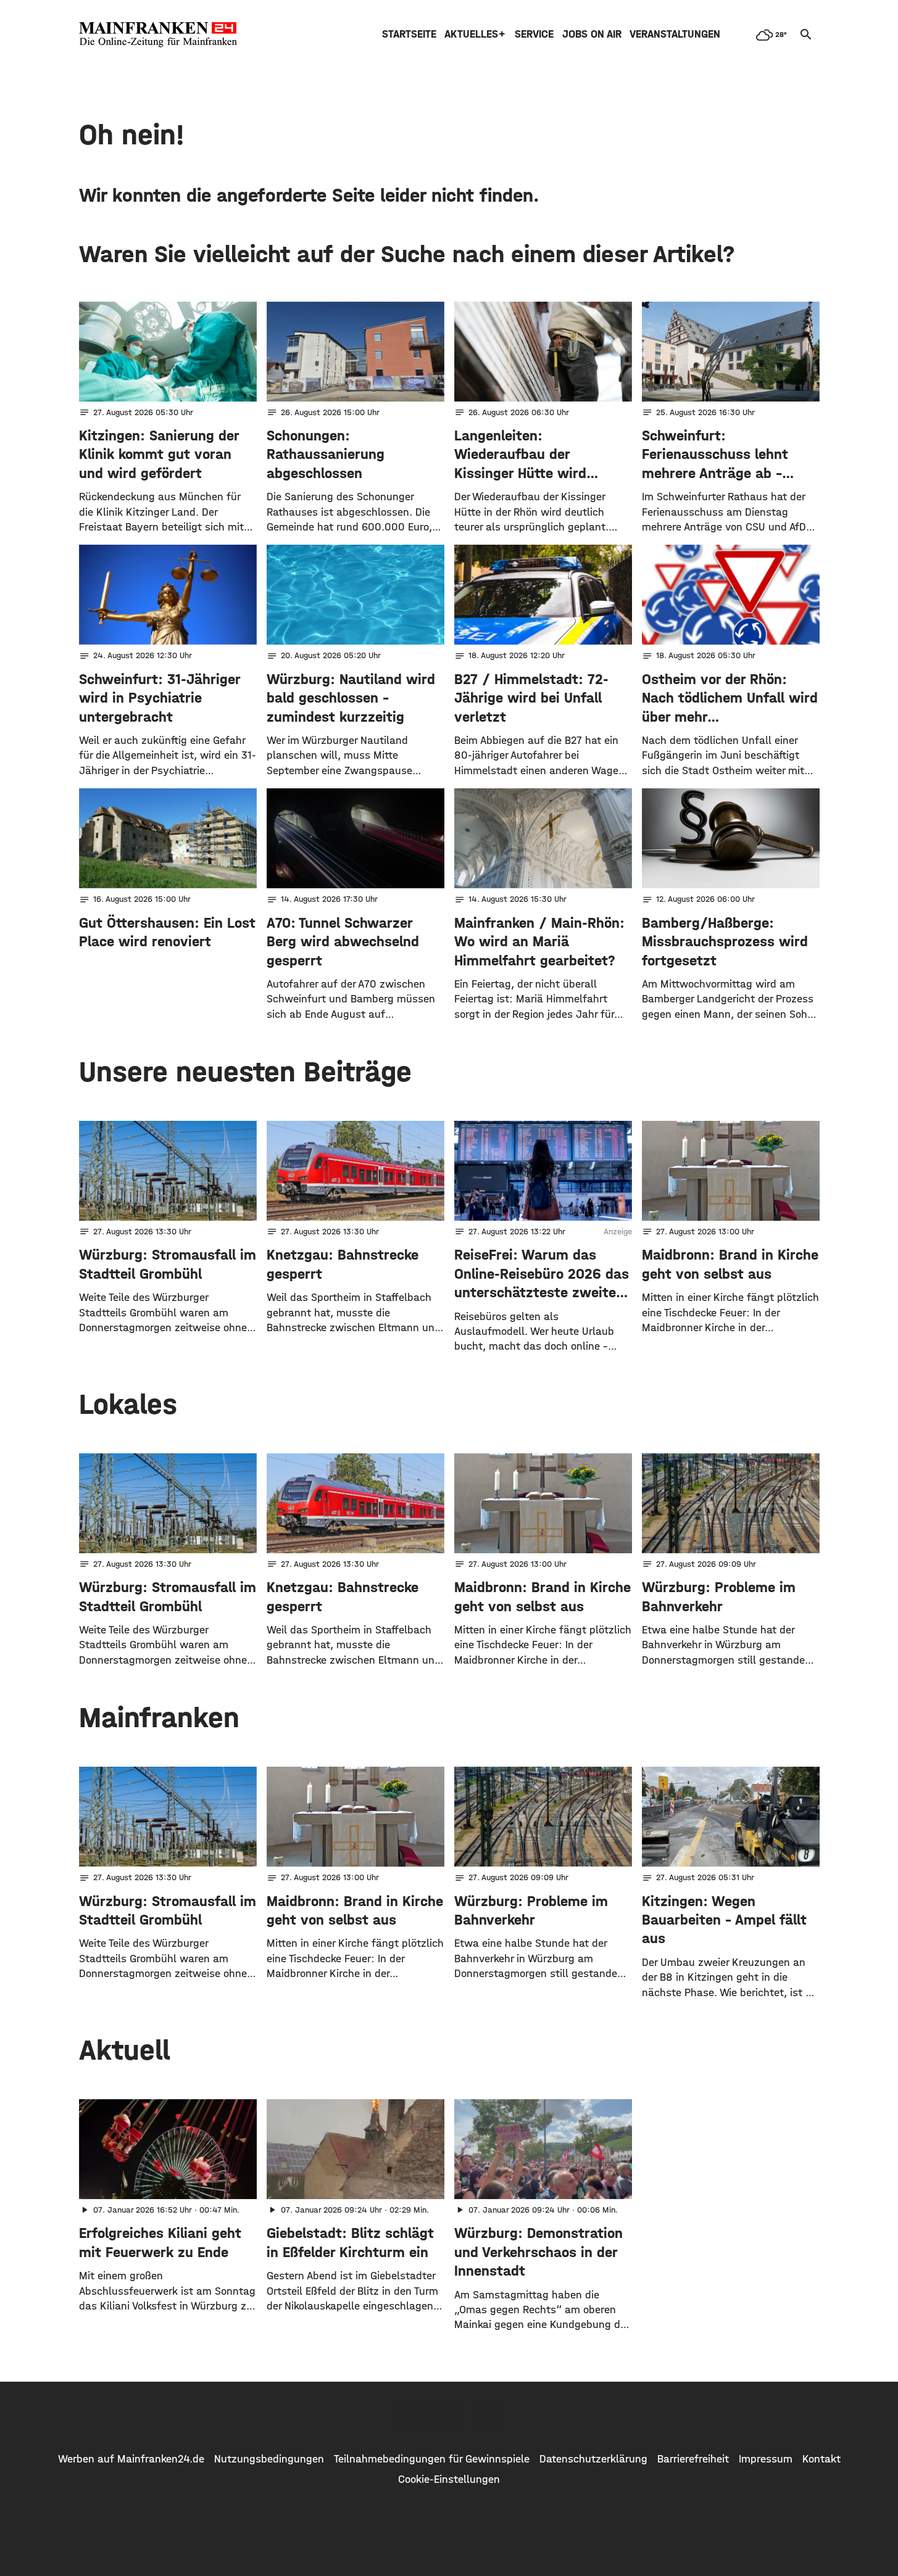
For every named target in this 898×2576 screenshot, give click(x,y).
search (806, 35)
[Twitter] (449, 2417)
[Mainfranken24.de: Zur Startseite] (158, 35)
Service (534, 34)
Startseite (409, 34)
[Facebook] (411, 2417)
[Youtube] (488, 2417)
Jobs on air (592, 34)
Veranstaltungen (675, 34)
